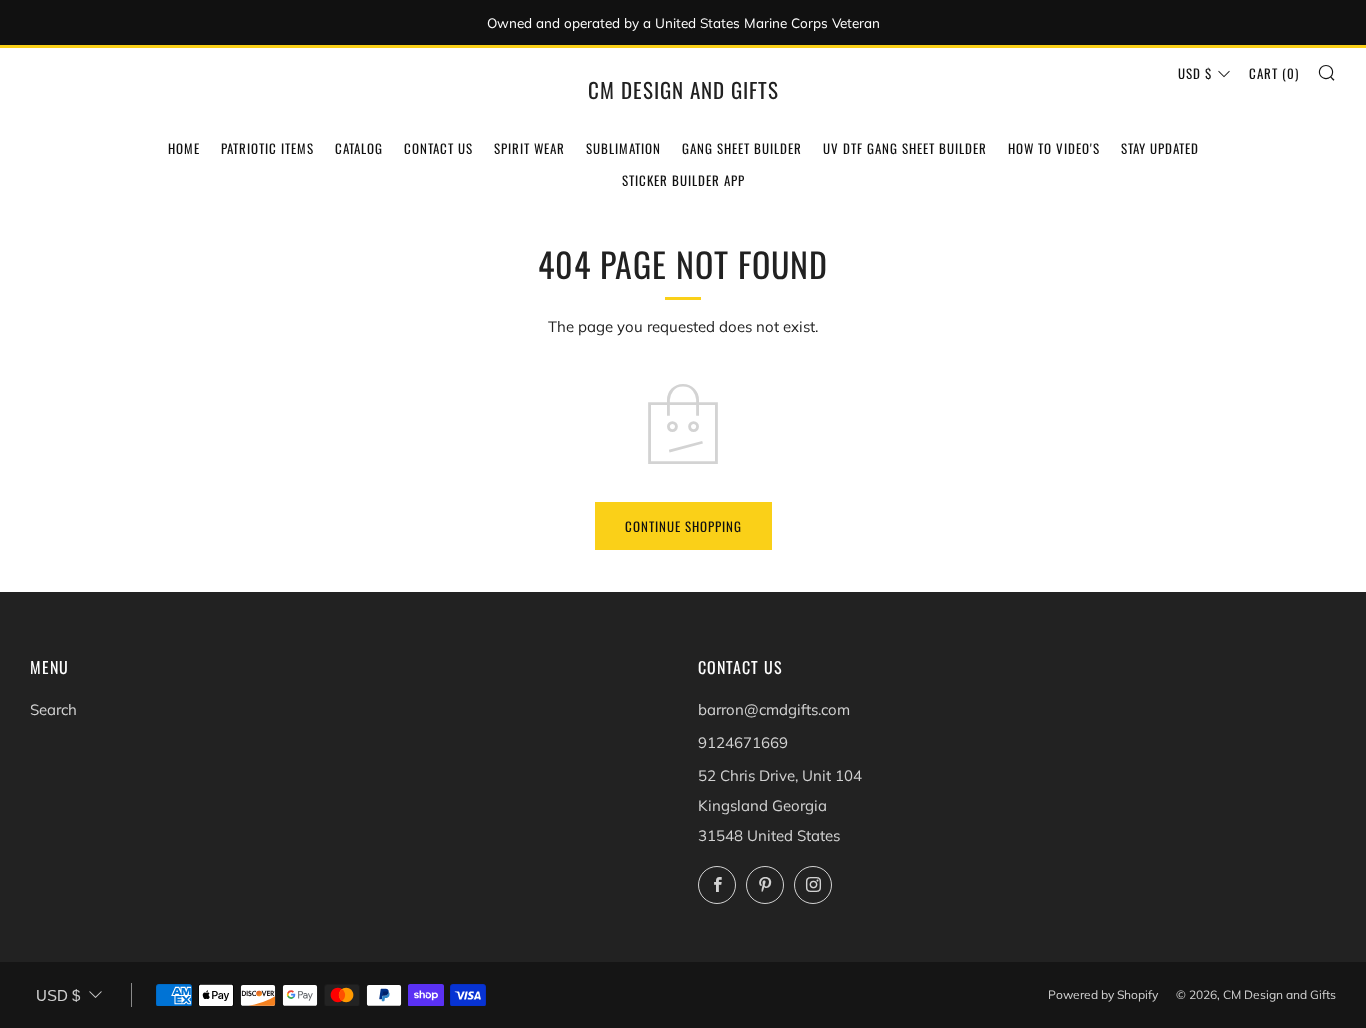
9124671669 (743, 742)
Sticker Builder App (683, 180)
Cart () (1274, 73)
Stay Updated (1160, 148)
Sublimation (623, 148)
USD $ (1195, 73)
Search (53, 709)
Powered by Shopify (1103, 994)
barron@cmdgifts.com (774, 709)
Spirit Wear (529, 148)
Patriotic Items (267, 148)
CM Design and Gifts (683, 90)
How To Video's (1054, 148)
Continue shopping (683, 526)
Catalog (359, 148)
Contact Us (438, 148)
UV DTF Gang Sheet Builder (905, 148)
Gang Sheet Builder (742, 148)
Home (184, 148)
